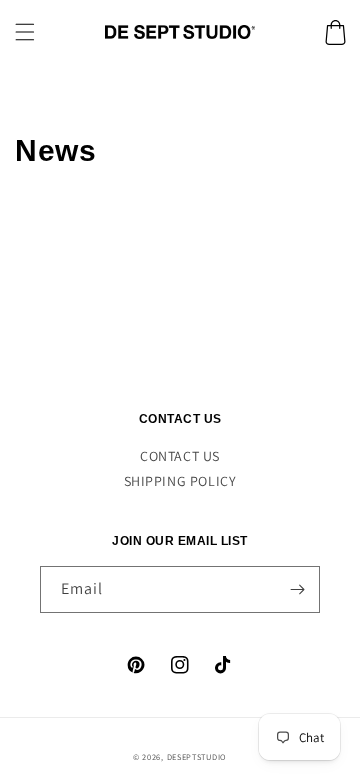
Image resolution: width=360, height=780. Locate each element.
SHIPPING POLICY (180, 481)
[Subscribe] (297, 589)
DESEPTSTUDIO (197, 756)
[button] (25, 32)
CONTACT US (180, 456)
